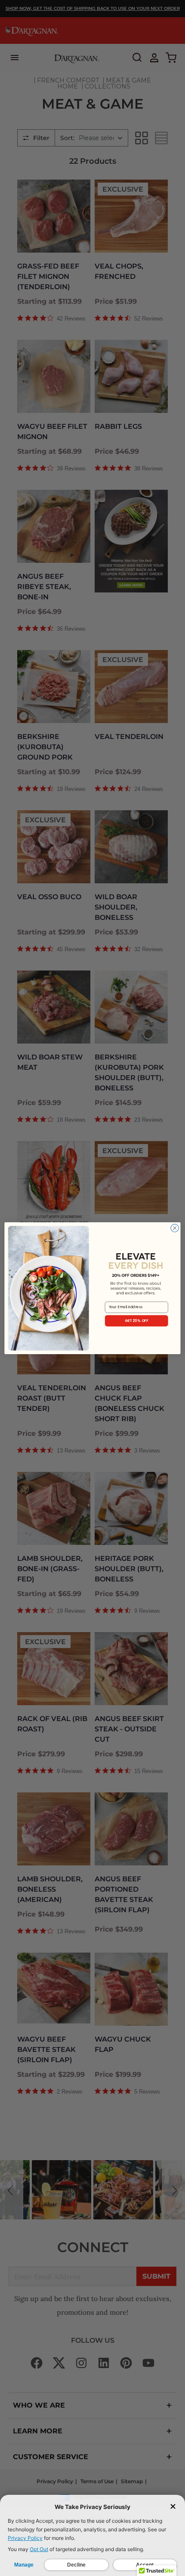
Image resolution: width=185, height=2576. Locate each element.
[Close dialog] (175, 1228)
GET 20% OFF (137, 1320)
